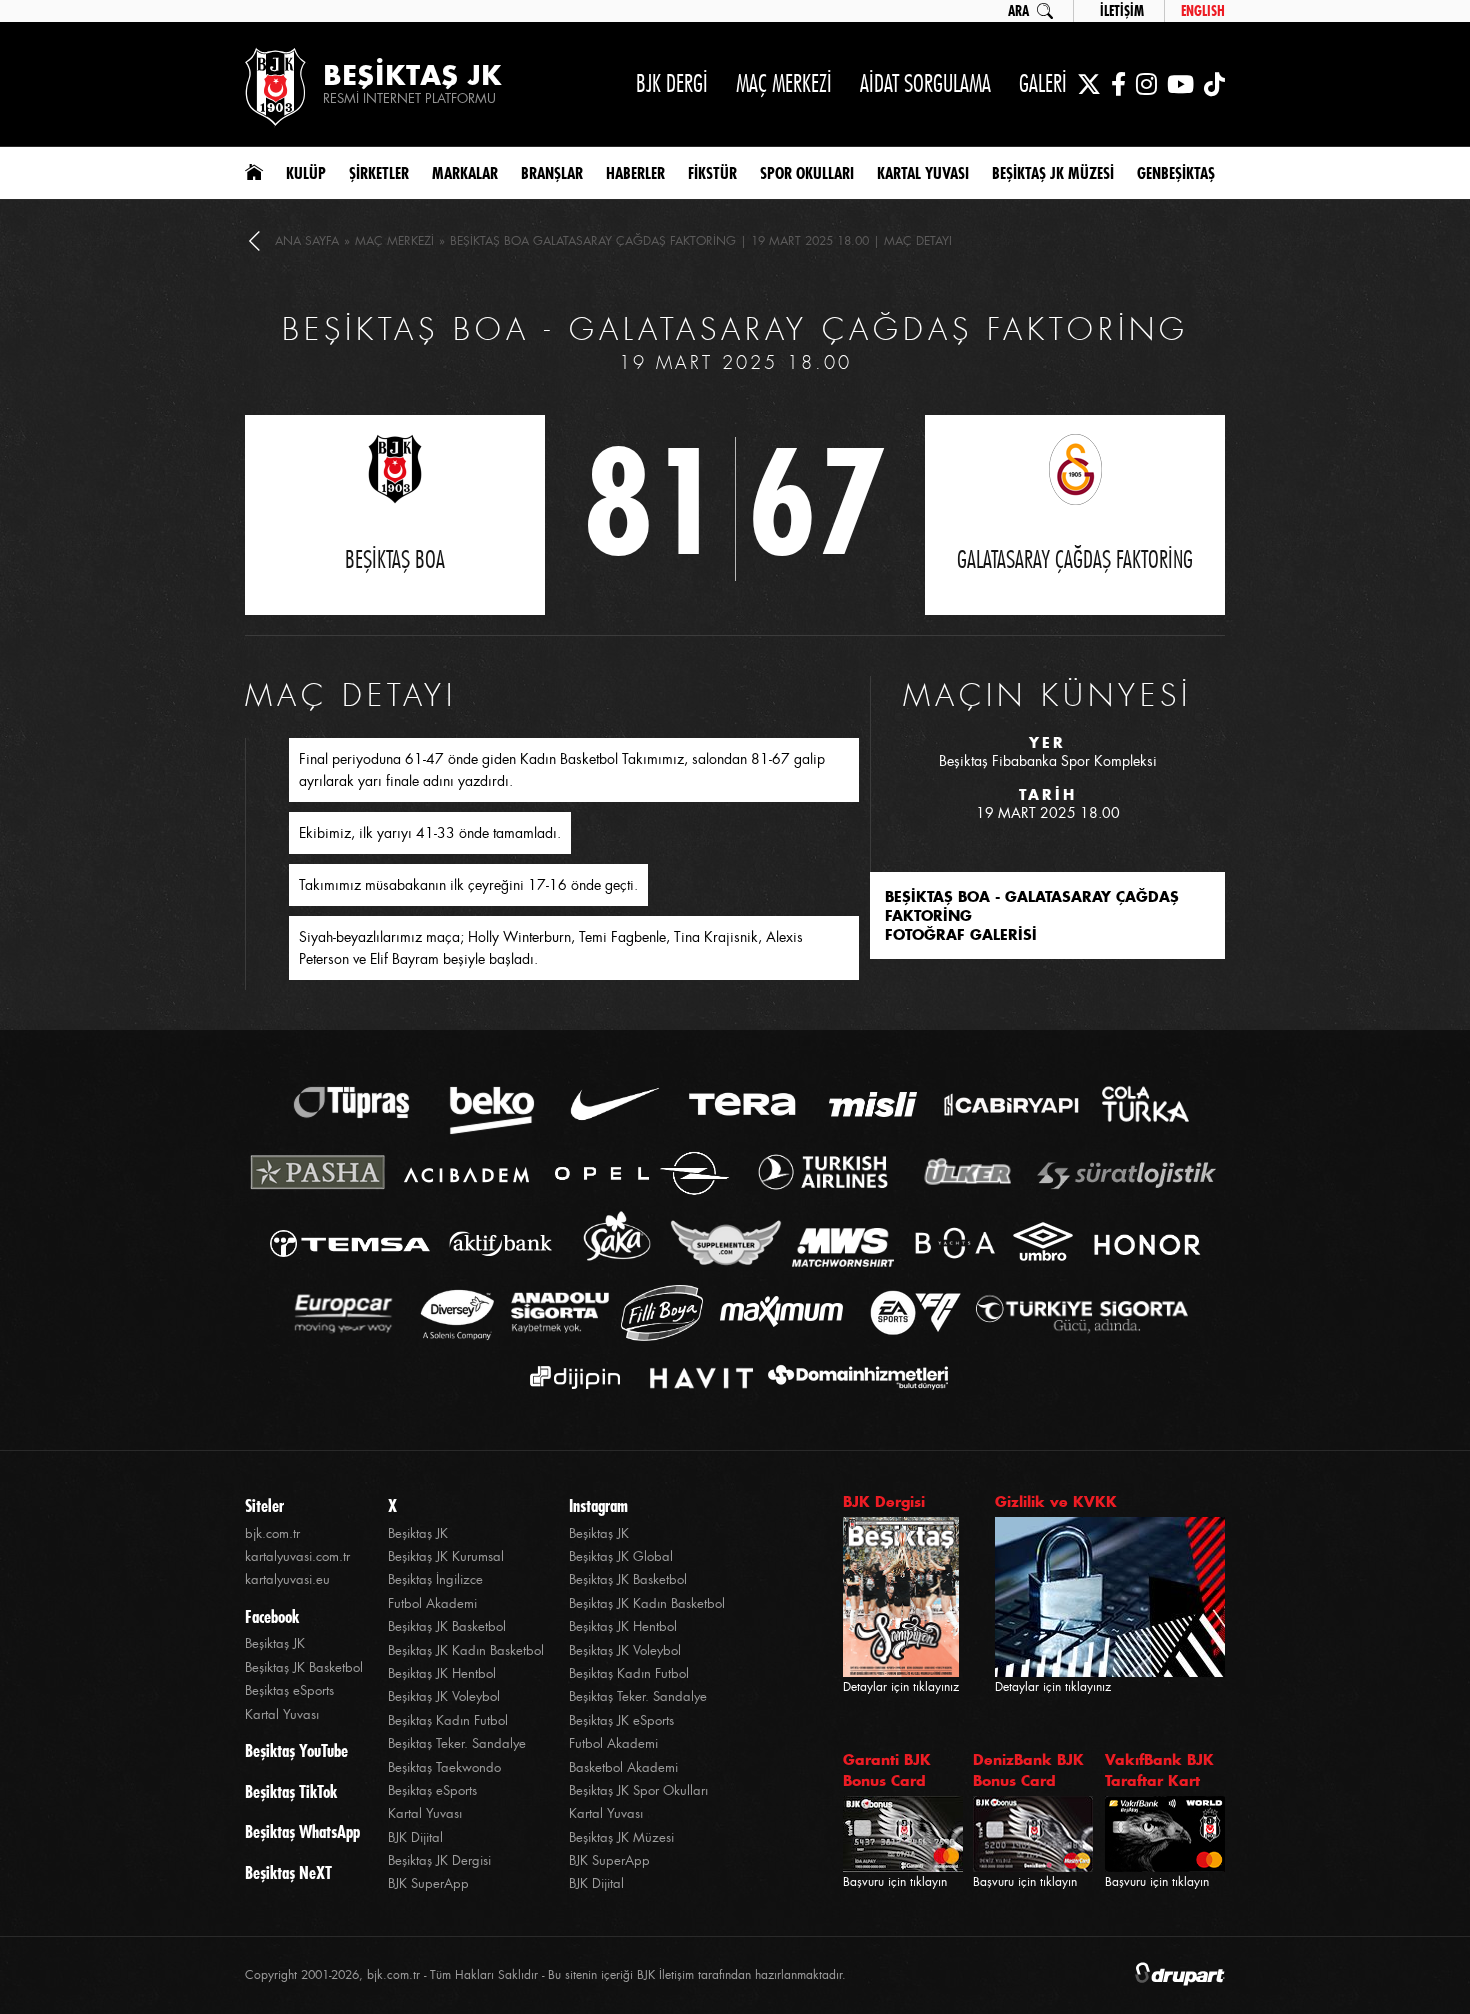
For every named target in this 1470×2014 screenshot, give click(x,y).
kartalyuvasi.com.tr (297, 1556)
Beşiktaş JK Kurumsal (446, 1556)
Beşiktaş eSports (289, 1690)
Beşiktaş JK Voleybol (444, 1696)
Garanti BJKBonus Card (887, 1770)
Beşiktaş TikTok (291, 1792)
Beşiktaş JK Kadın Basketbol (466, 1650)
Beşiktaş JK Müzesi (621, 1837)
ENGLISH (1203, 11)
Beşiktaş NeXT (288, 1873)
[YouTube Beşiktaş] (1180, 84)
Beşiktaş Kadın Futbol (448, 1720)
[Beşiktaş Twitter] (1089, 84)
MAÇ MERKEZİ (784, 83)
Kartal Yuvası (282, 1714)
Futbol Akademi (432, 1603)
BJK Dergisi (884, 1501)
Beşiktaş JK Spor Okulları (638, 1790)
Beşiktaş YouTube (296, 1751)
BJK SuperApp (428, 1883)
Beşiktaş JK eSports (621, 1720)
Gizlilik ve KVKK (1056, 1501)
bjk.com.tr (272, 1533)
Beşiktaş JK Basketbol (304, 1667)
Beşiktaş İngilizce (435, 1579)
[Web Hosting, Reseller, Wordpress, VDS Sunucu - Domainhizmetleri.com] (852, 1377)
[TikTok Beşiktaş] (1214, 84)
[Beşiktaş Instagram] (1146, 84)
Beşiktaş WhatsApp (302, 1832)
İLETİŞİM (1122, 11)
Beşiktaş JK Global (621, 1556)
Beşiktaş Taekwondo (444, 1767)
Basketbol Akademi (623, 1767)
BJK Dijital (415, 1837)
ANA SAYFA (307, 241)
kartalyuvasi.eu (287, 1579)
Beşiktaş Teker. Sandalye (457, 1743)
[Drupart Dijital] (1180, 1975)
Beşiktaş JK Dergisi (439, 1860)
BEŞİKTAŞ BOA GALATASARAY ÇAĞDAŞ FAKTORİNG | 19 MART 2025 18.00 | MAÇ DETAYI (701, 241)
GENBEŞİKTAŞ (1176, 173)
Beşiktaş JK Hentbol (442, 1673)
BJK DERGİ (672, 83)
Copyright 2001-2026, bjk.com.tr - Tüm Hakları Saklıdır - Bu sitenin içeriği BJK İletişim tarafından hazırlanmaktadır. (545, 1975)
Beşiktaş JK (275, 1643)
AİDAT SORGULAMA (925, 83)
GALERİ (1043, 83)
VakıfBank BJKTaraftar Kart (1159, 1770)
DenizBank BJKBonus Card (1028, 1770)
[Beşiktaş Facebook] (1118, 84)
